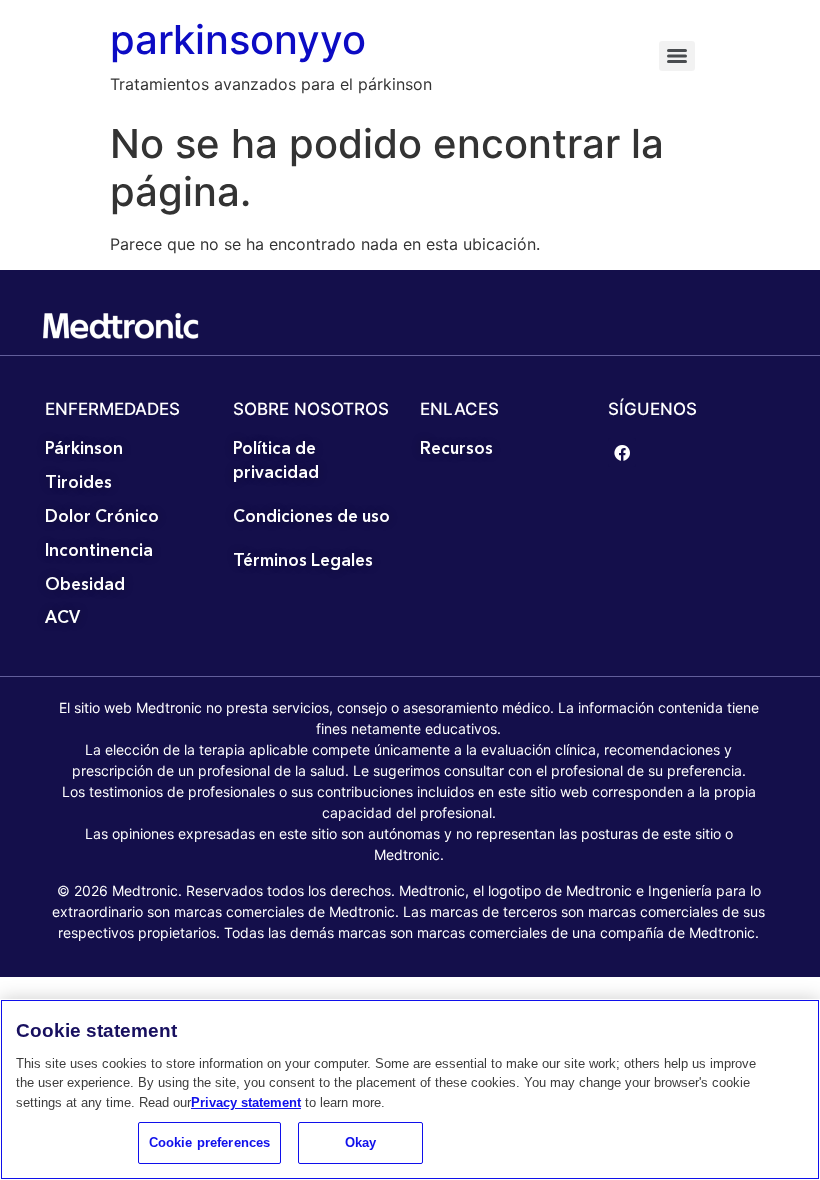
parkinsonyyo (238, 39)
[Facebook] (622, 452)
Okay (361, 1142)
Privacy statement (246, 1102)
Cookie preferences (209, 1142)
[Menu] (677, 56)
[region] (410, 1089)
